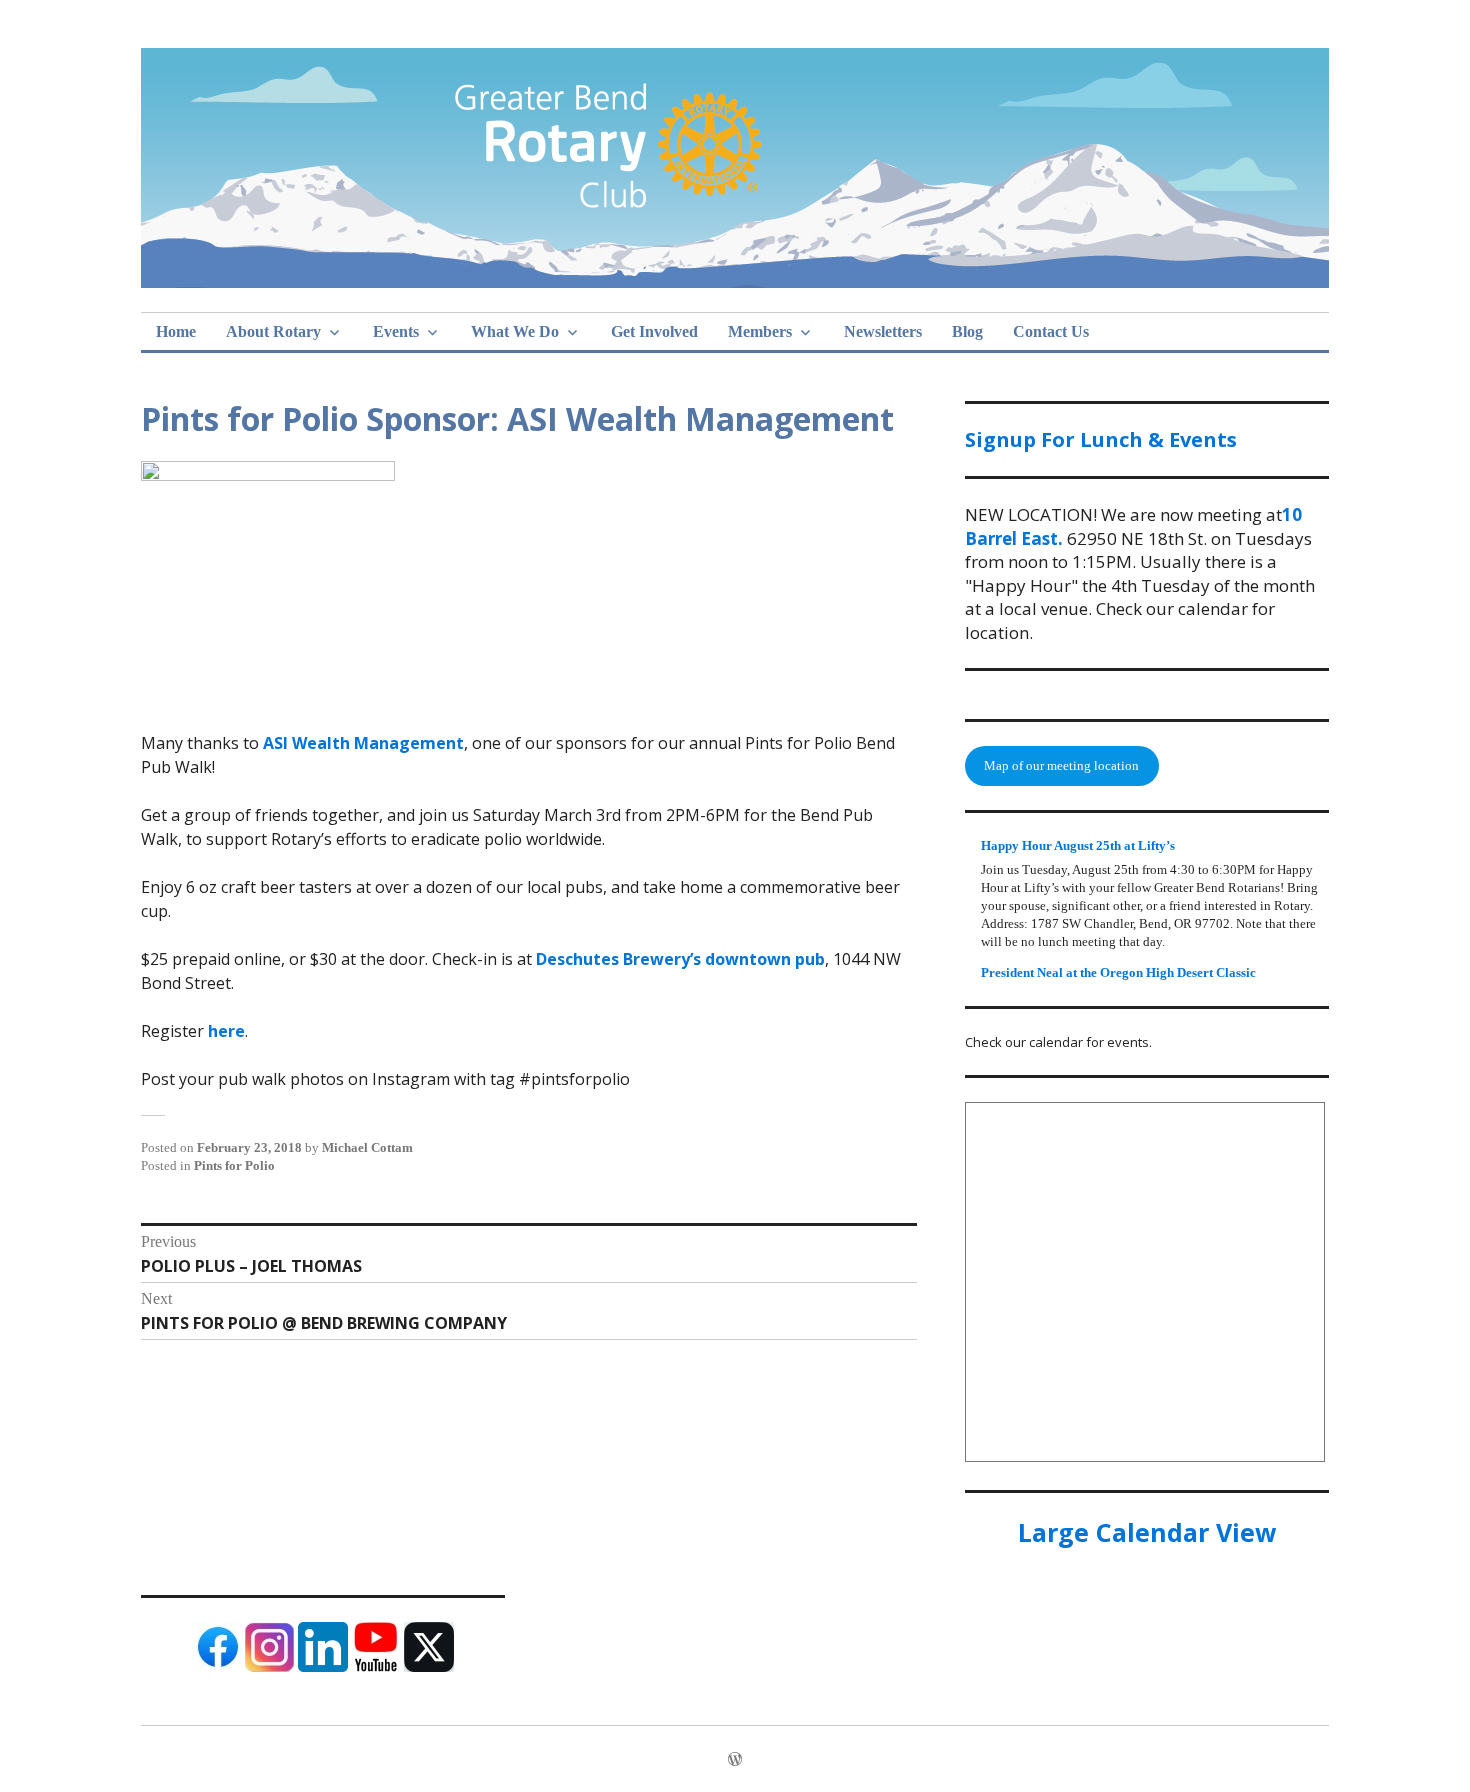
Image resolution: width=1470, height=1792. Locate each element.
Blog (967, 331)
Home (176, 331)
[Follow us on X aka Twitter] (429, 1667)
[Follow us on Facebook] (217, 1667)
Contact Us (1051, 331)
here (226, 1031)
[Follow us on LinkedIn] (323, 1667)
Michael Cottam (367, 1147)
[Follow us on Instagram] (270, 1667)
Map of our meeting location (1061, 765)
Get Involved (654, 331)
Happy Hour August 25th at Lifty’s (1078, 845)
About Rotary (273, 331)
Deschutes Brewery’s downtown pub (680, 959)
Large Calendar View (1147, 1532)
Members (760, 331)
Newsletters (883, 331)
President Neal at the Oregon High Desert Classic (1118, 972)
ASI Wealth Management (363, 743)
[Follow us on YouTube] (376, 1667)
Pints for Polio (234, 1165)
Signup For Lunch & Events (1101, 439)
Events (396, 331)
